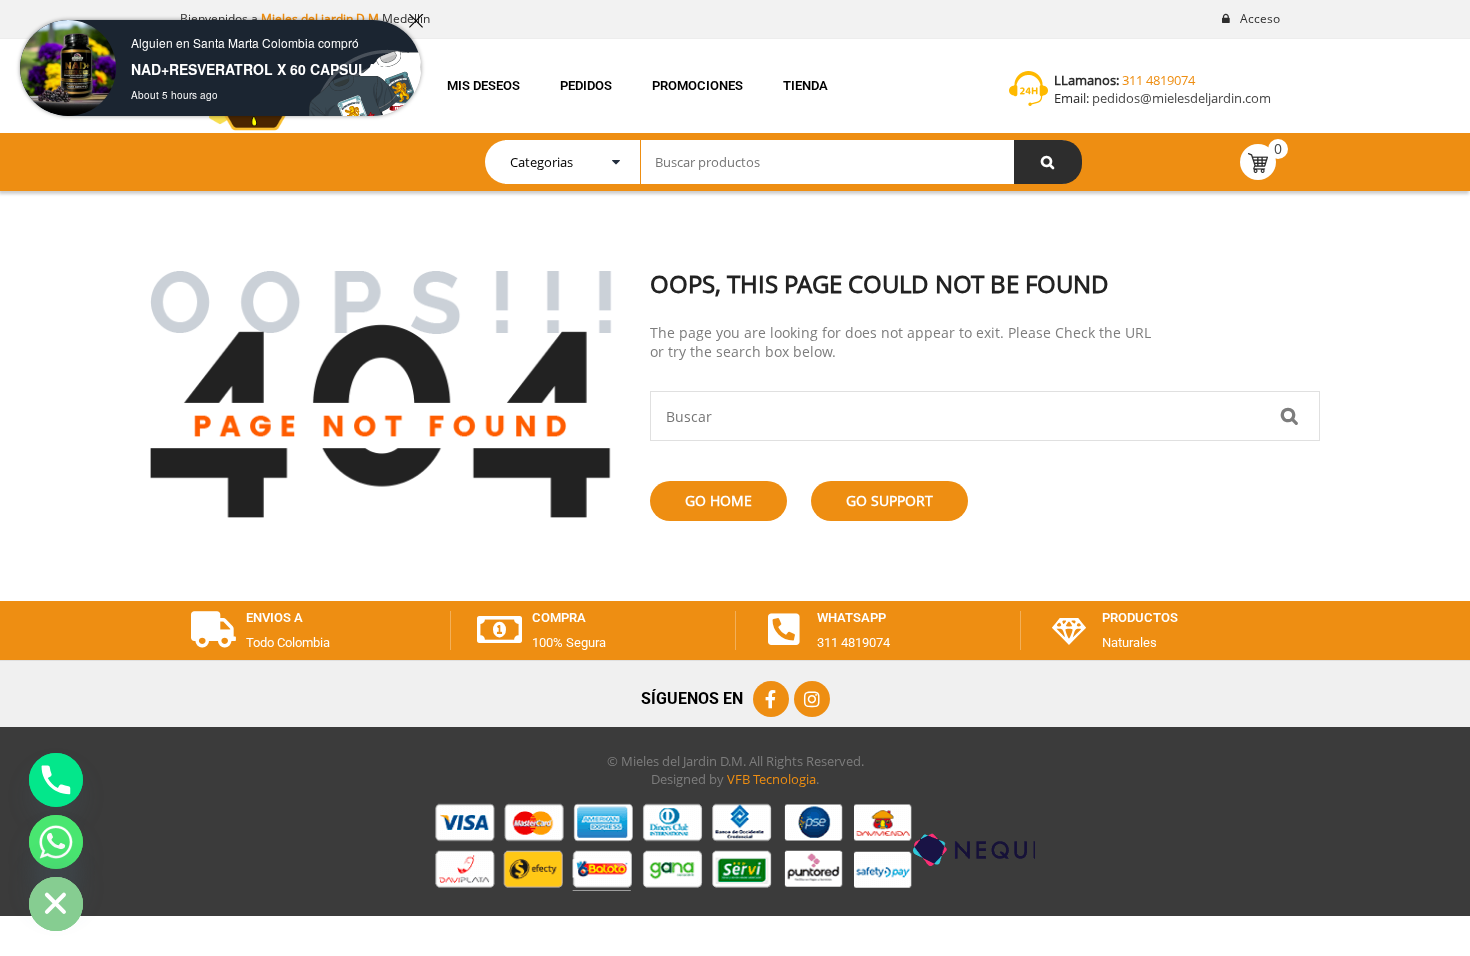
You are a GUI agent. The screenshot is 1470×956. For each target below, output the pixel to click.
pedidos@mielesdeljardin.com (1180, 98)
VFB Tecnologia (771, 779)
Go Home (718, 500)
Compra (559, 617)
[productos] (1069, 630)
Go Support (889, 500)
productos (1140, 617)
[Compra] (499, 630)
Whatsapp (851, 617)
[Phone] (56, 780)
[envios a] (213, 630)
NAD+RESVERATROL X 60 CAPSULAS (258, 69)
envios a (274, 617)
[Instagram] (812, 699)
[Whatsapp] (784, 630)
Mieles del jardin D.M (320, 18)
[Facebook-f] (771, 699)
